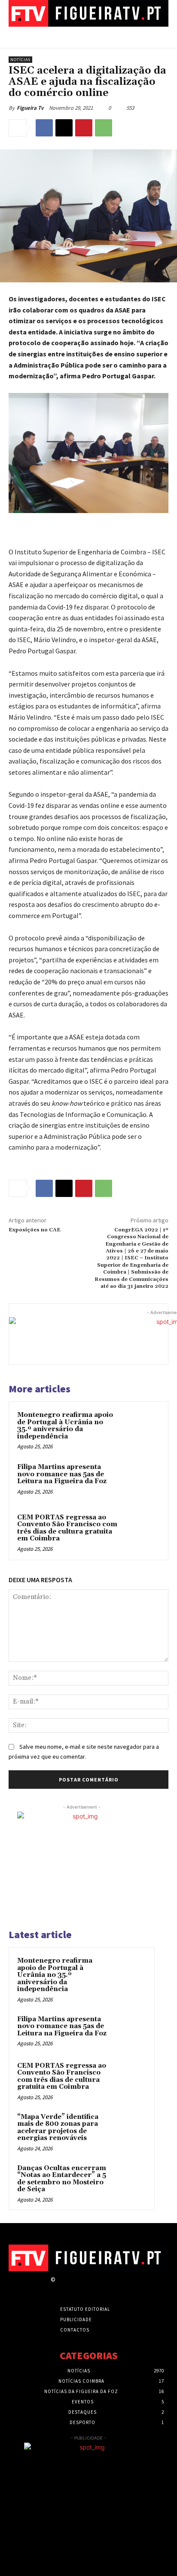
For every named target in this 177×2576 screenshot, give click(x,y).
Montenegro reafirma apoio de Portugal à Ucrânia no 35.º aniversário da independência (65, 1426)
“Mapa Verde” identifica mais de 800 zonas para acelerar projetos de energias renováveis (58, 2128)
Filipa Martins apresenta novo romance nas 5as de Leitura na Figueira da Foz (62, 1474)
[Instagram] (76, 2287)
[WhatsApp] (104, 128)
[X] (64, 128)
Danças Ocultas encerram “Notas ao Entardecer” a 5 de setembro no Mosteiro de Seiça (62, 2179)
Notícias (20, 60)
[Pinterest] (84, 128)
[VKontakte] (106, 2287)
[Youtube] (121, 2287)
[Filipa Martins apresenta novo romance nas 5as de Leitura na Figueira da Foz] (141, 1481)
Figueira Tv (30, 108)
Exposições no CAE (35, 1230)
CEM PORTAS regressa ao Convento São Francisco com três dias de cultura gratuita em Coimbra (67, 1528)
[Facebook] (44, 128)
